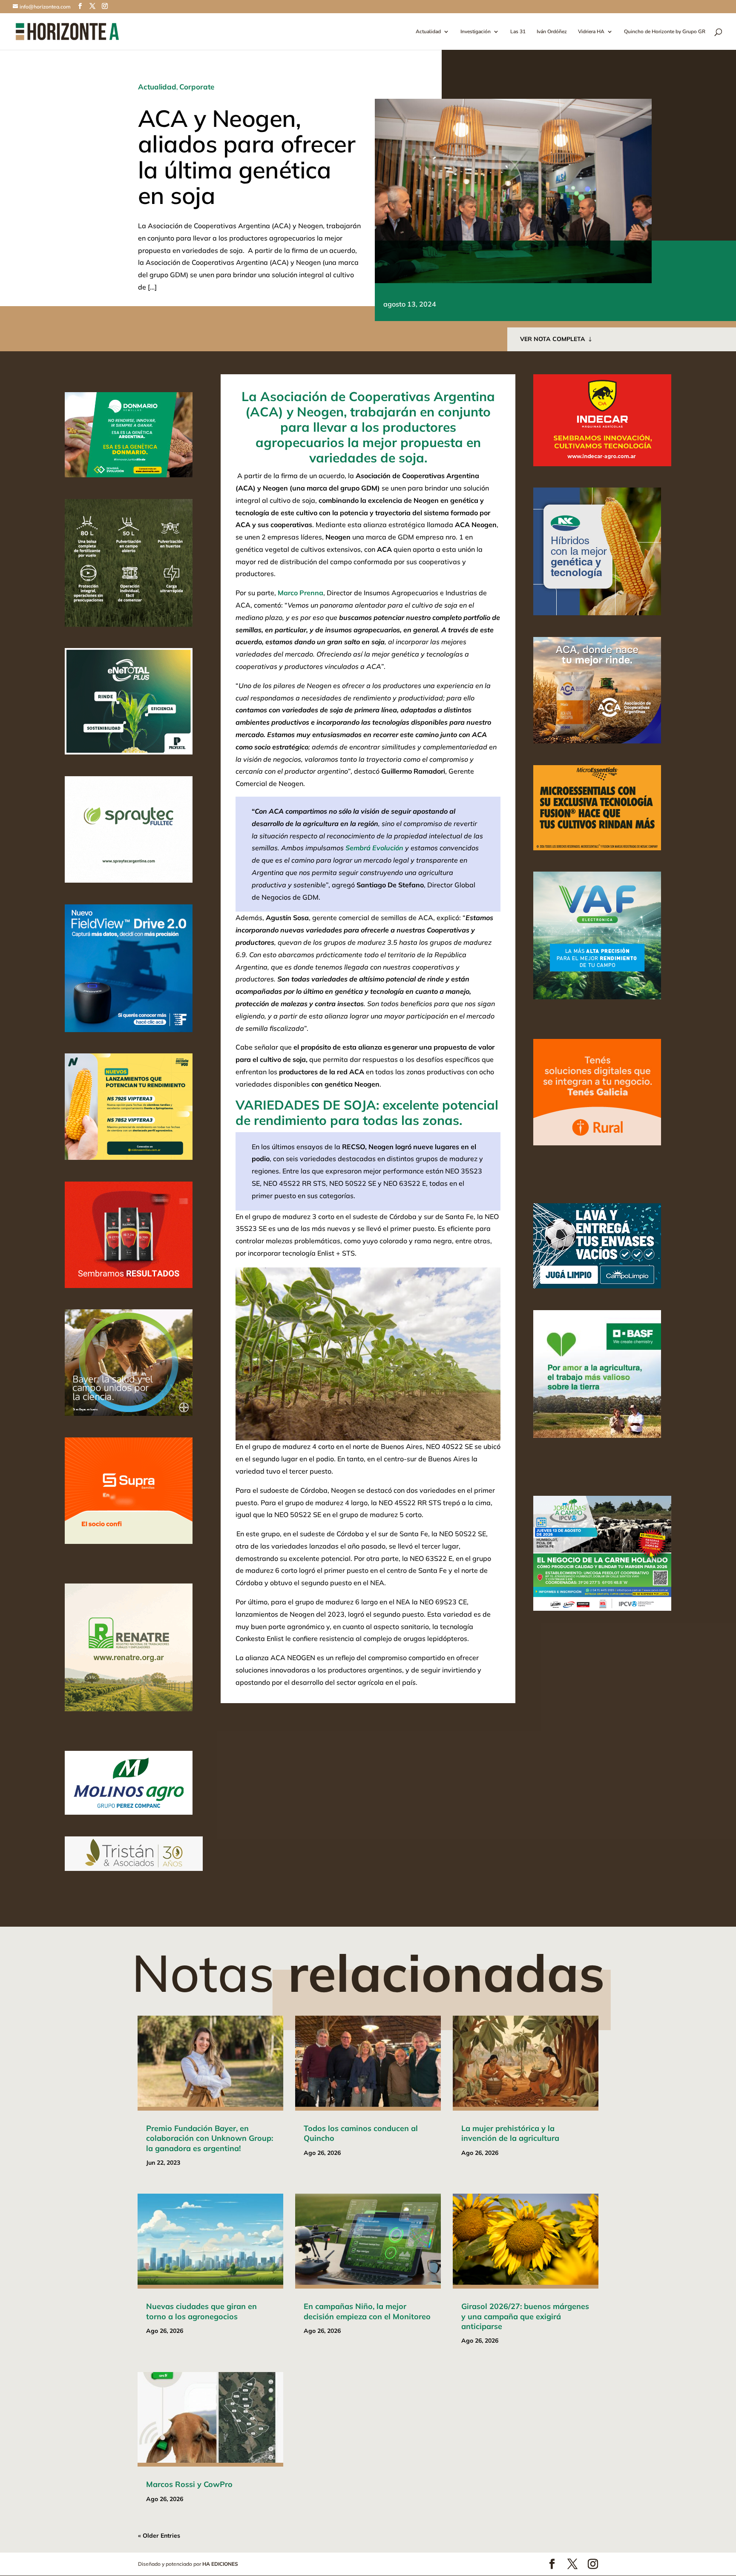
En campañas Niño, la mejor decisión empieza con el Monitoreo (367, 2311)
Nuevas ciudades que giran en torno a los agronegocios (201, 2311)
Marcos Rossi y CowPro (189, 2484)
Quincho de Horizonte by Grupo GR (665, 32)
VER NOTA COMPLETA (553, 339)
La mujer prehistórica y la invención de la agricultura (510, 2133)
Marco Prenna (300, 593)
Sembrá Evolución (374, 848)
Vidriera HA (591, 32)
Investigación (476, 32)
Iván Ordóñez (552, 32)
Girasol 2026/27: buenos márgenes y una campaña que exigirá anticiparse (525, 2316)
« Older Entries (159, 2536)
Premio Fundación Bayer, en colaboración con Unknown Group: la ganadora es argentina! (210, 2138)
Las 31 (518, 32)
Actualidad (428, 32)
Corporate (197, 87)
